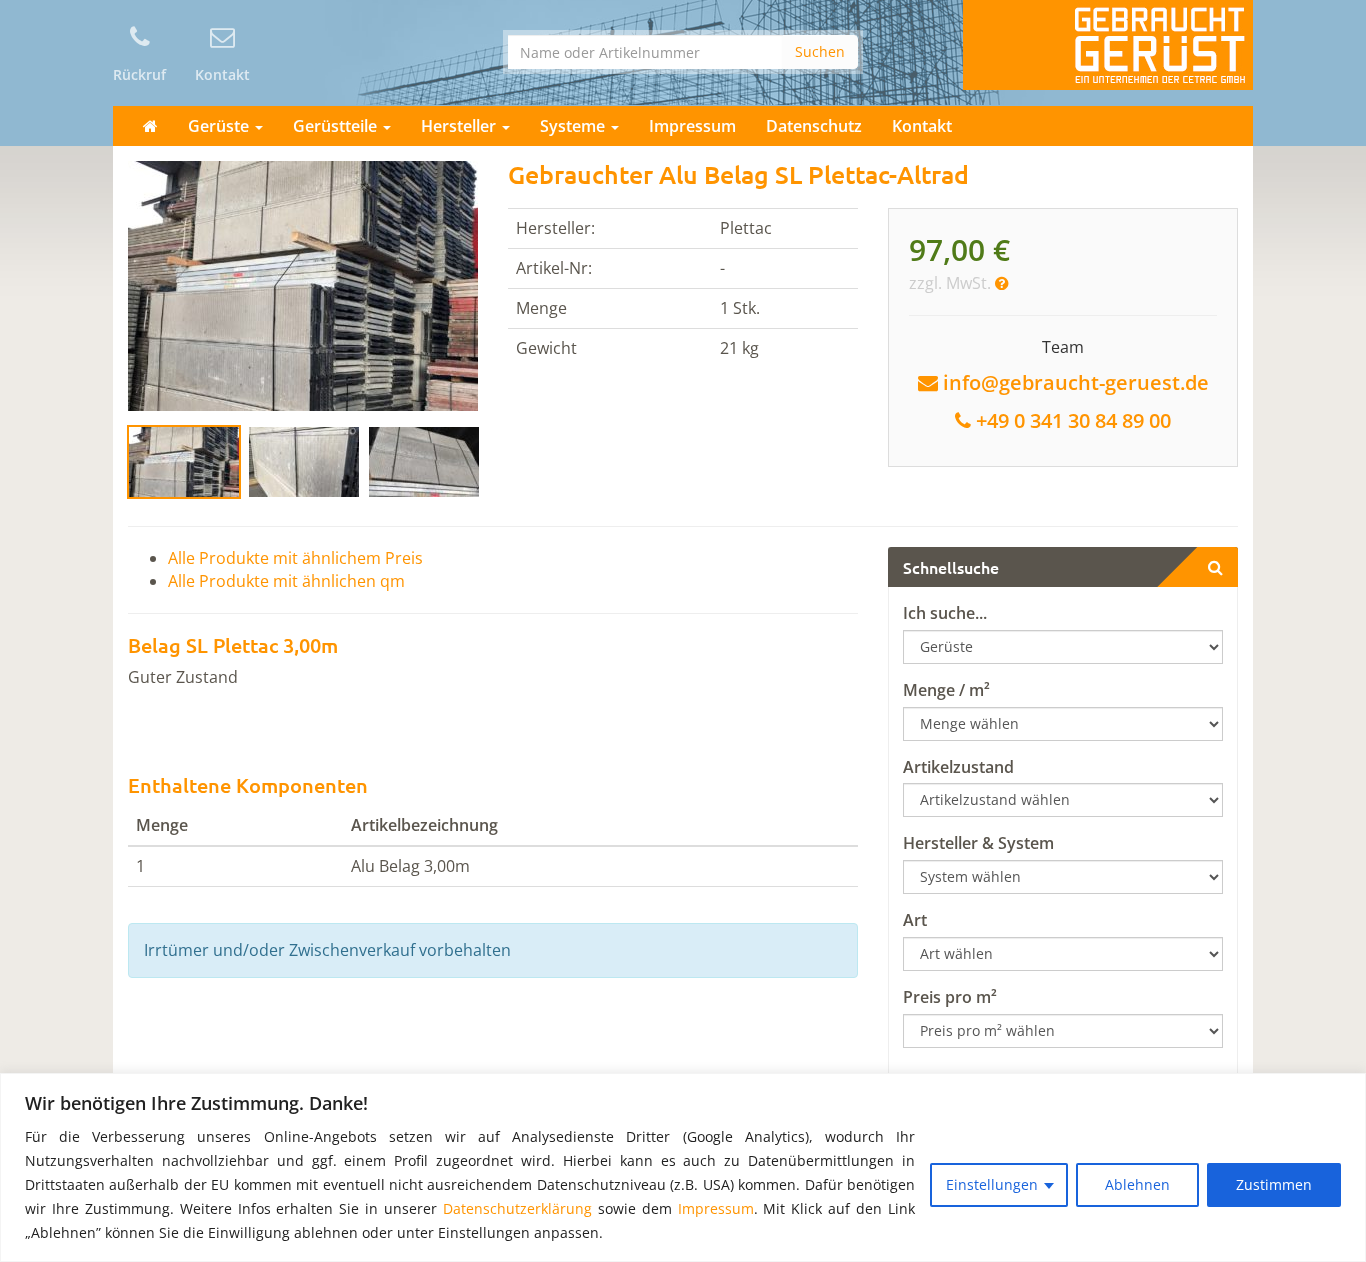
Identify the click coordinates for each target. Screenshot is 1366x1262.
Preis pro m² (950, 997)
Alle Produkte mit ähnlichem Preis (295, 558)
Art (915, 920)
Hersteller (460, 126)
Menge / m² (946, 690)
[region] (683, 1167)
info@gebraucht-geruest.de (1076, 382)
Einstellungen (992, 1184)
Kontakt (922, 126)
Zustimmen (1274, 1184)
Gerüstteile (337, 126)
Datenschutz (814, 126)
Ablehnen (1137, 1184)
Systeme (574, 126)
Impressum (716, 1208)
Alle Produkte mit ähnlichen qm (286, 581)
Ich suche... (945, 613)
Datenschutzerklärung (517, 1208)
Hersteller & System (978, 843)
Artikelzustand (958, 767)
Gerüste (220, 126)
